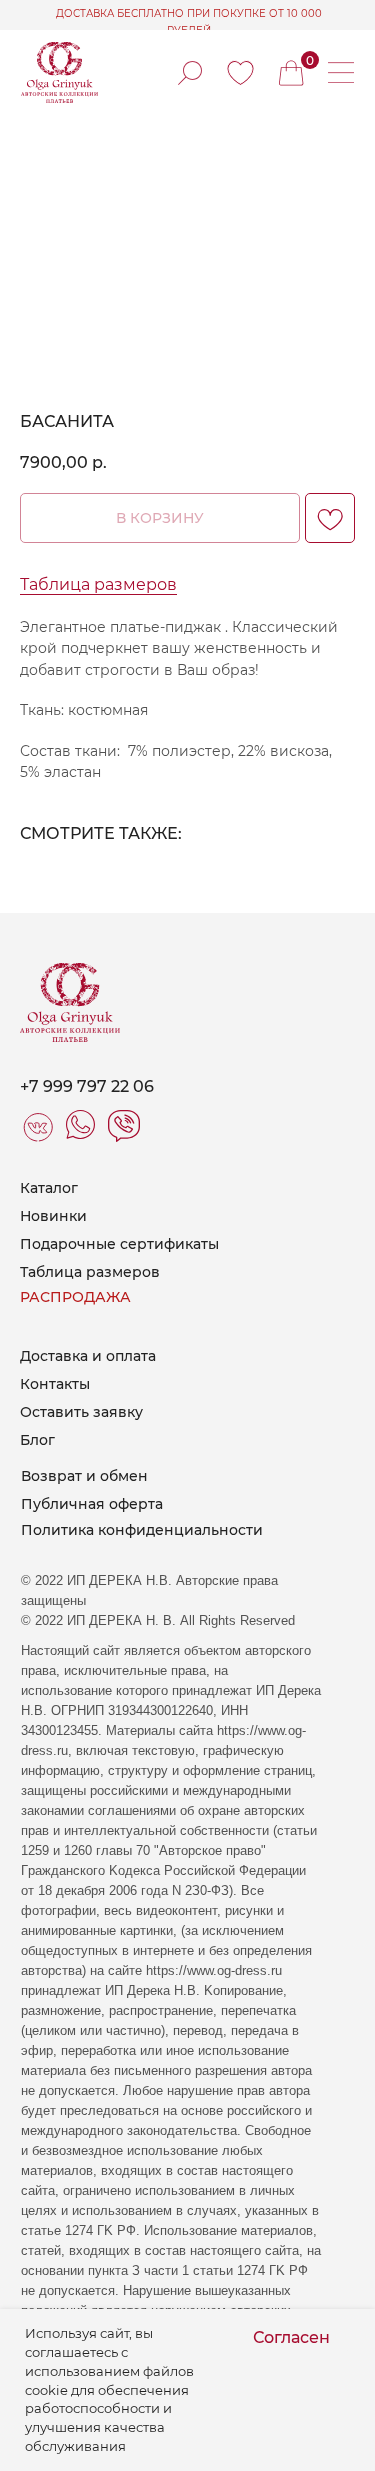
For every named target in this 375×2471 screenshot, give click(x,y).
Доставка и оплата (88, 1356)
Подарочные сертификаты (119, 1244)
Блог (37, 1440)
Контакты (55, 1384)
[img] (240, 73)
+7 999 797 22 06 (87, 1086)
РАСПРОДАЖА (75, 1297)
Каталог (49, 1188)
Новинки (53, 1216)
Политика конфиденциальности (142, 1530)
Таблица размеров (98, 584)
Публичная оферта (92, 1504)
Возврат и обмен (84, 1476)
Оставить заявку (81, 1412)
